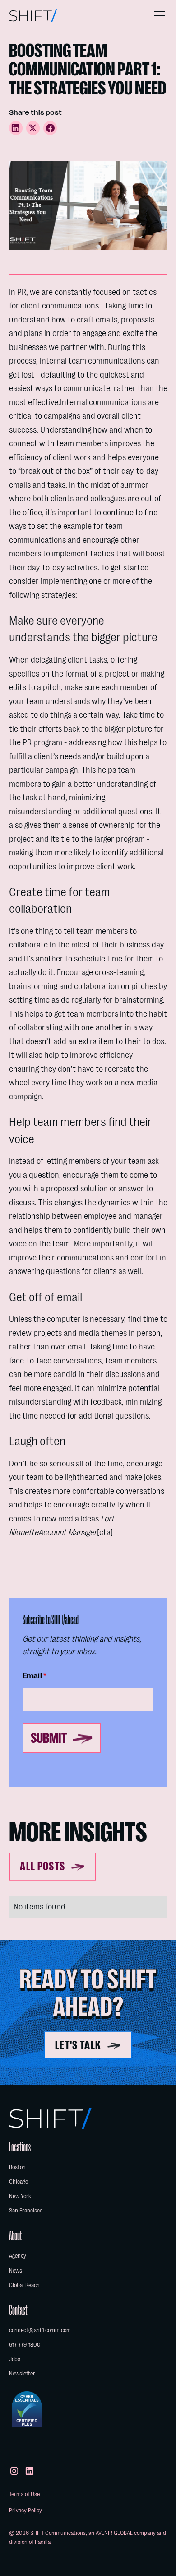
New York (20, 2196)
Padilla (43, 2542)
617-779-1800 (25, 2345)
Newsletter (22, 2373)
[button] (158, 15)
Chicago (19, 2182)
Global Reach (24, 2285)
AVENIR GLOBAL (114, 2533)
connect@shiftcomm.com (40, 2330)
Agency (18, 2256)
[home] (33, 16)
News (16, 2270)
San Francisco (26, 2210)
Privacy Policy (25, 2510)
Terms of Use (24, 2494)
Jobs (15, 2359)
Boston (17, 2167)
